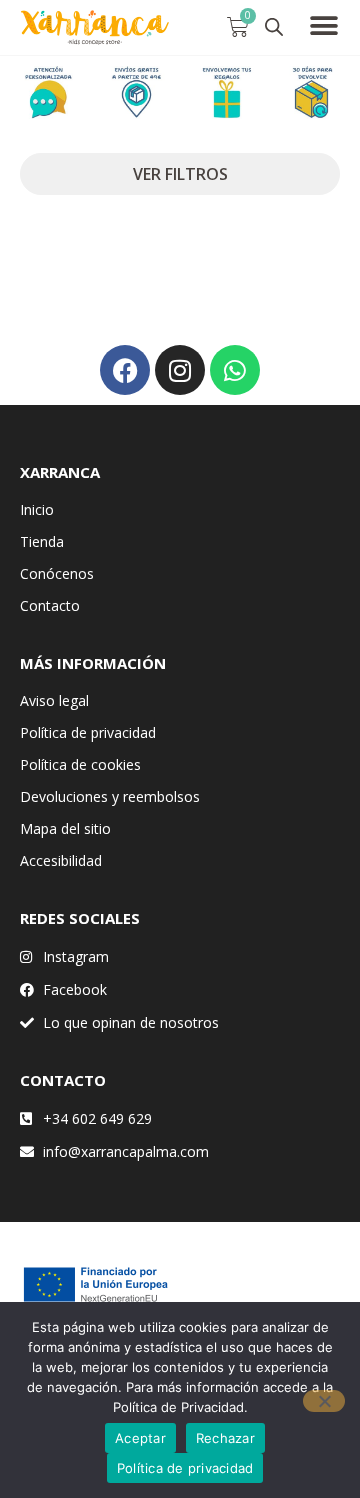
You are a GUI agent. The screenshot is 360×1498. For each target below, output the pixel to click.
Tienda (42, 541)
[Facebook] (125, 370)
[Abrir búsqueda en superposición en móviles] (274, 26)
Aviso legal (54, 700)
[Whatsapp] (235, 370)
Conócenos (57, 573)
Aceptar (140, 1438)
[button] (324, 25)
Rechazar (225, 1438)
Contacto (50, 605)
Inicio (37, 509)
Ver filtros (180, 174)
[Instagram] (180, 370)
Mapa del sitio (65, 828)
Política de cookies (80, 764)
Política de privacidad (88, 732)
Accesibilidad (61, 860)
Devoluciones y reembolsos (110, 796)
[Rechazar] (324, 1401)
